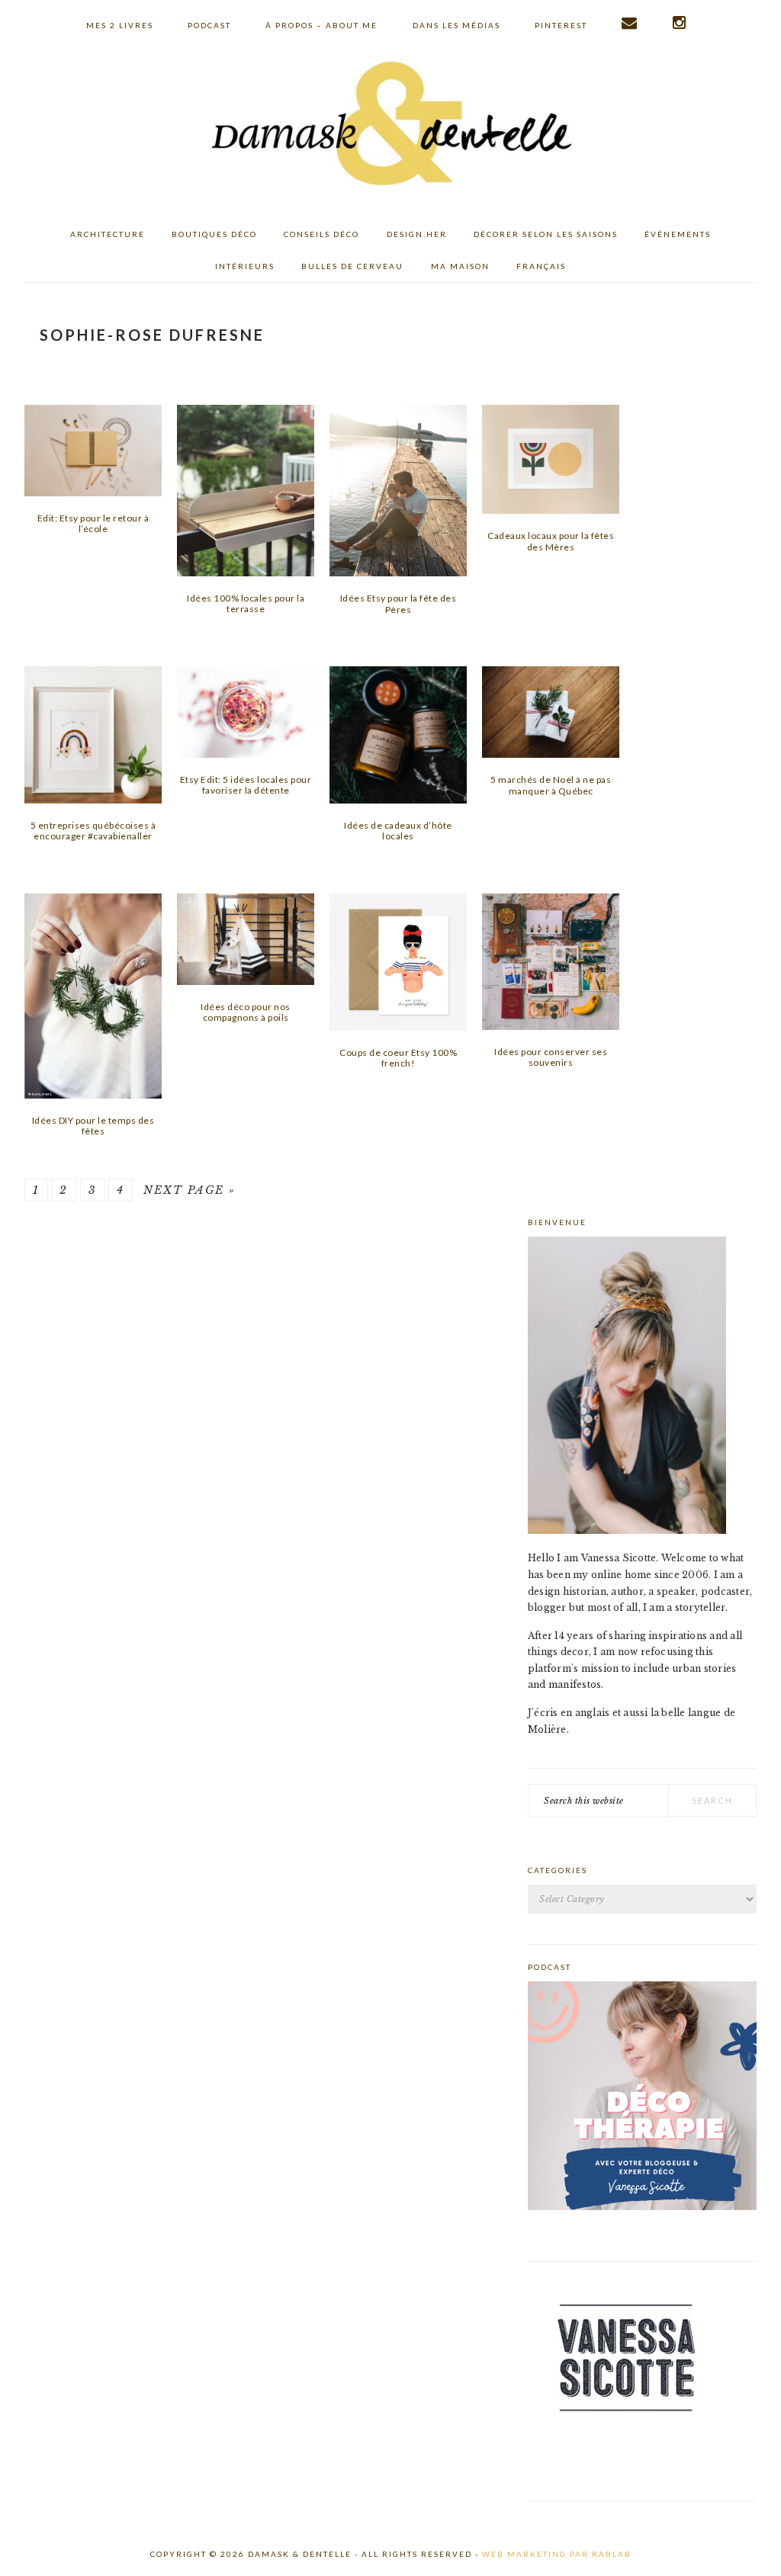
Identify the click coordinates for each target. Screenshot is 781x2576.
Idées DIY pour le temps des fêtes (93, 1126)
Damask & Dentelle (390, 126)
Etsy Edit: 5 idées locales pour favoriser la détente (246, 785)
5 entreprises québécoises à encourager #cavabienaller (93, 831)
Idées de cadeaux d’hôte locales (398, 831)
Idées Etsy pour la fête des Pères (399, 603)
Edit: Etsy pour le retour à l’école (93, 523)
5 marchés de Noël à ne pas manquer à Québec (551, 785)
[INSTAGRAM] (680, 23)
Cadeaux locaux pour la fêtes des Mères (551, 541)
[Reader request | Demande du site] (630, 23)
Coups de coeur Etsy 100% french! (398, 1058)
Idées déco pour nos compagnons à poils (246, 1012)
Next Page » (190, 1190)
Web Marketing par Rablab (557, 2554)
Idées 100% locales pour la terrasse (246, 603)
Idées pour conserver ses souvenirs (551, 1057)
